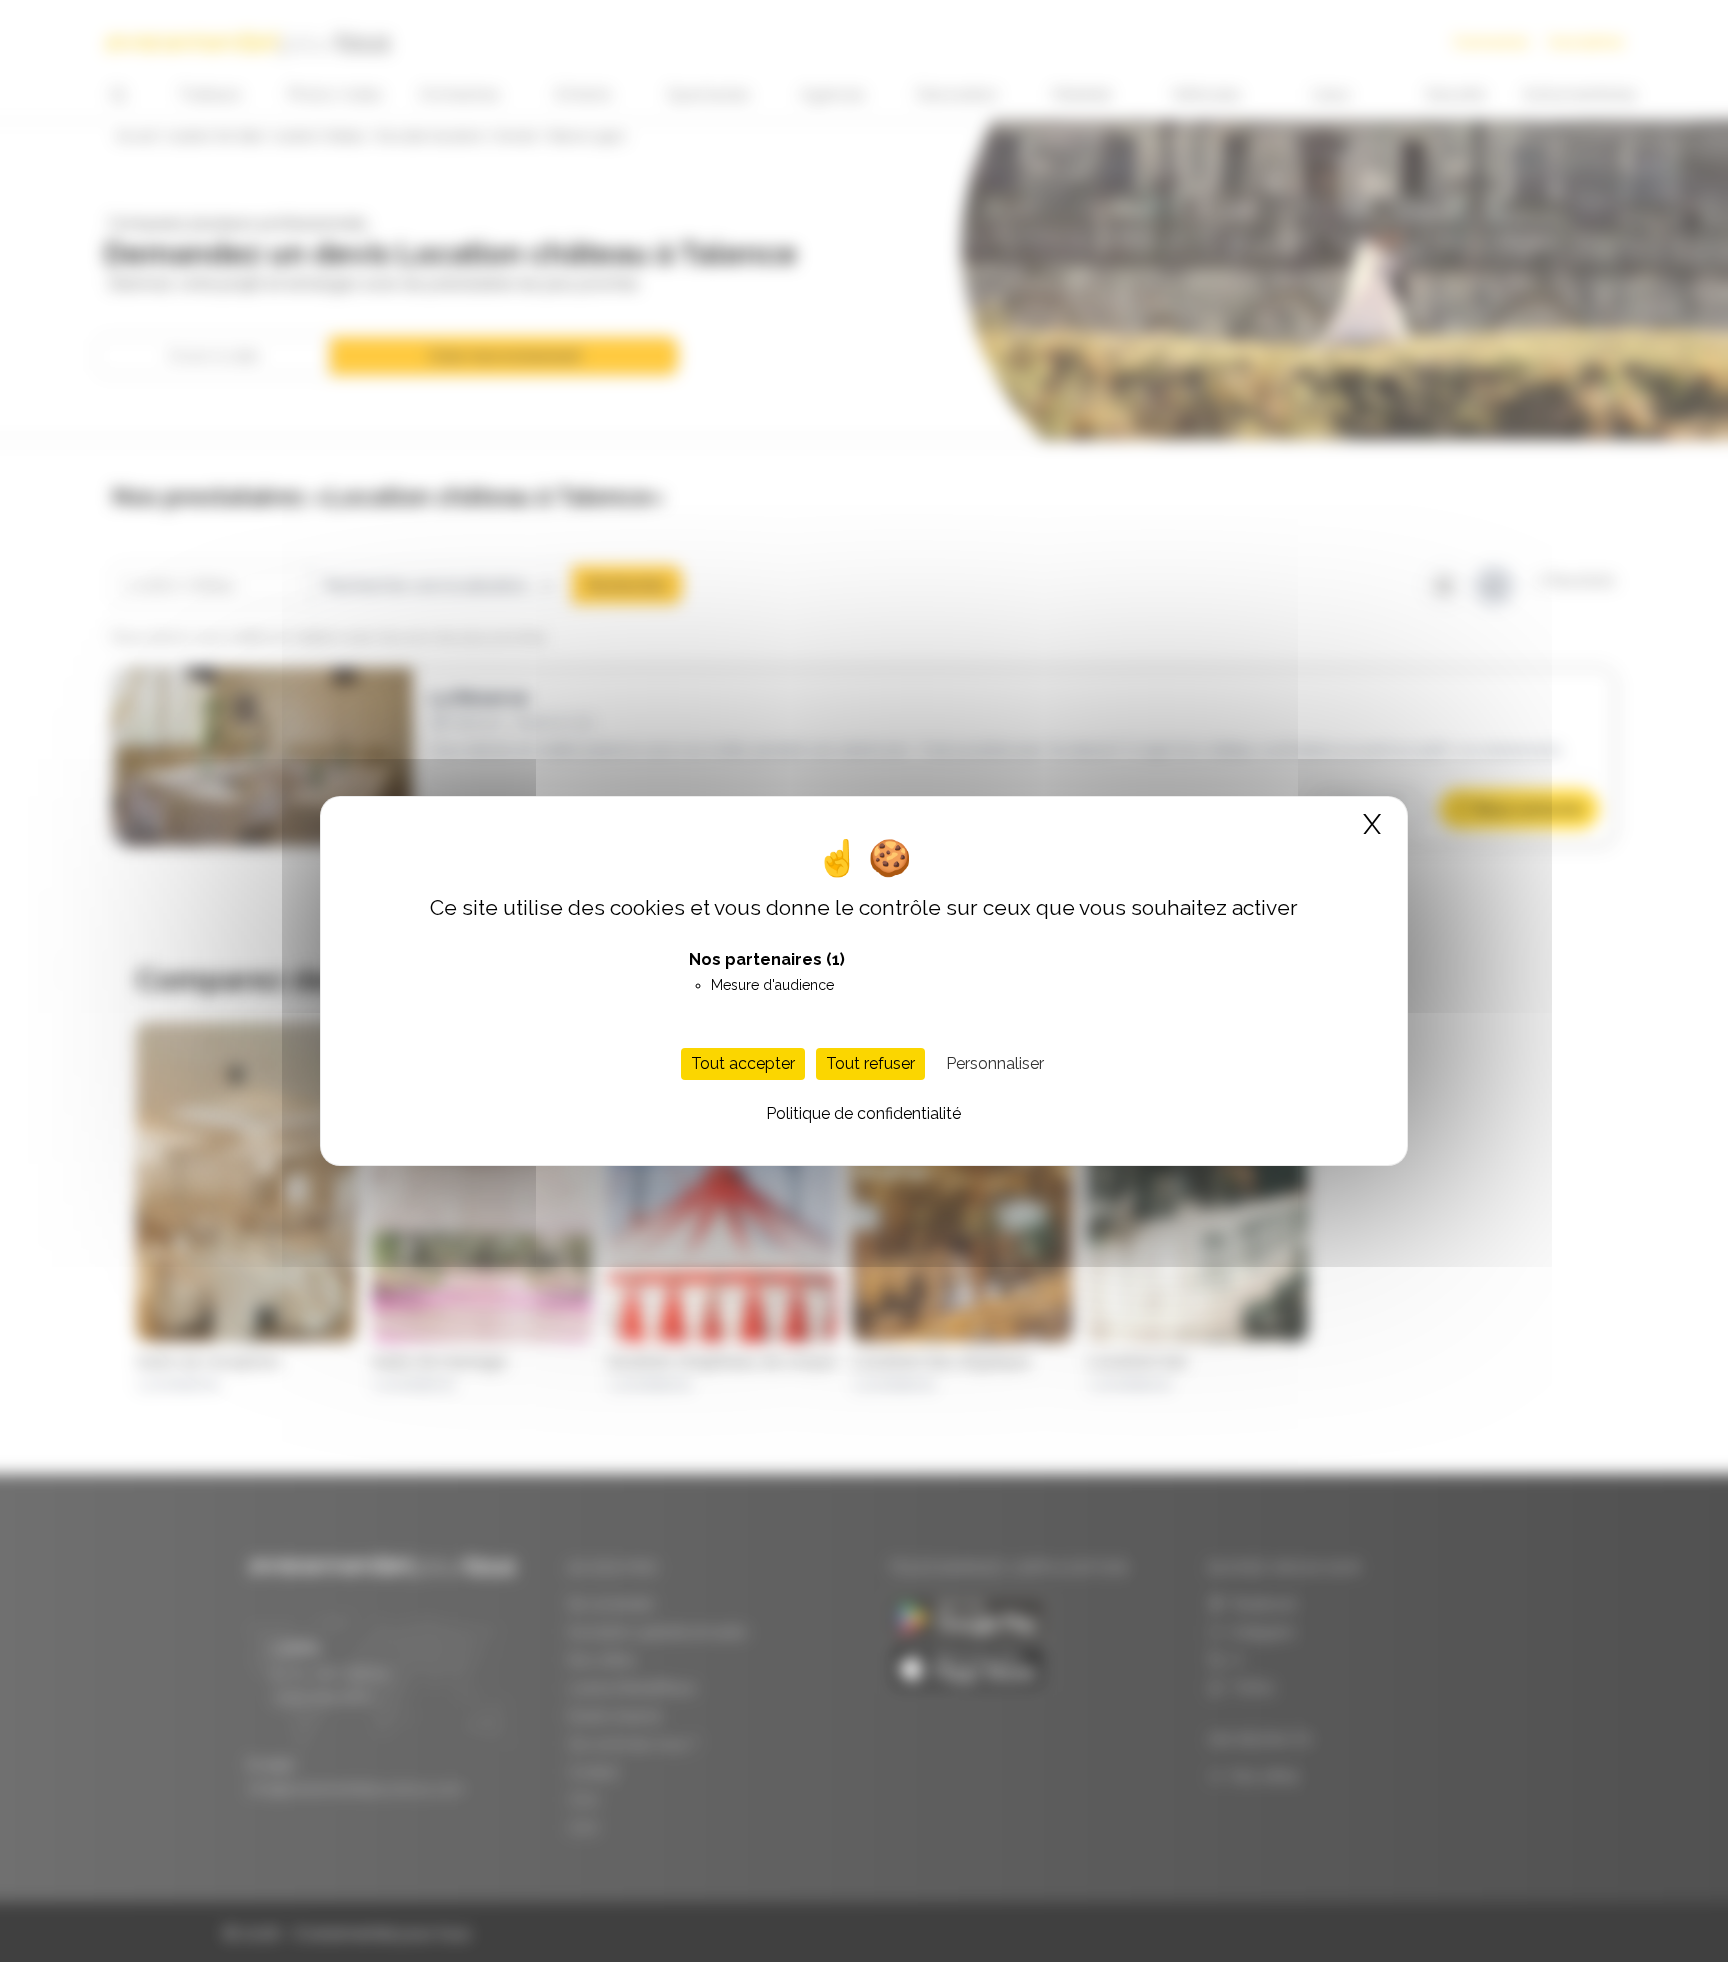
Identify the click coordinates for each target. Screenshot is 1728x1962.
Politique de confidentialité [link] (863, 1113)
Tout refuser (870, 1063)
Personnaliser (995, 1063)
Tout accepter (743, 1063)
